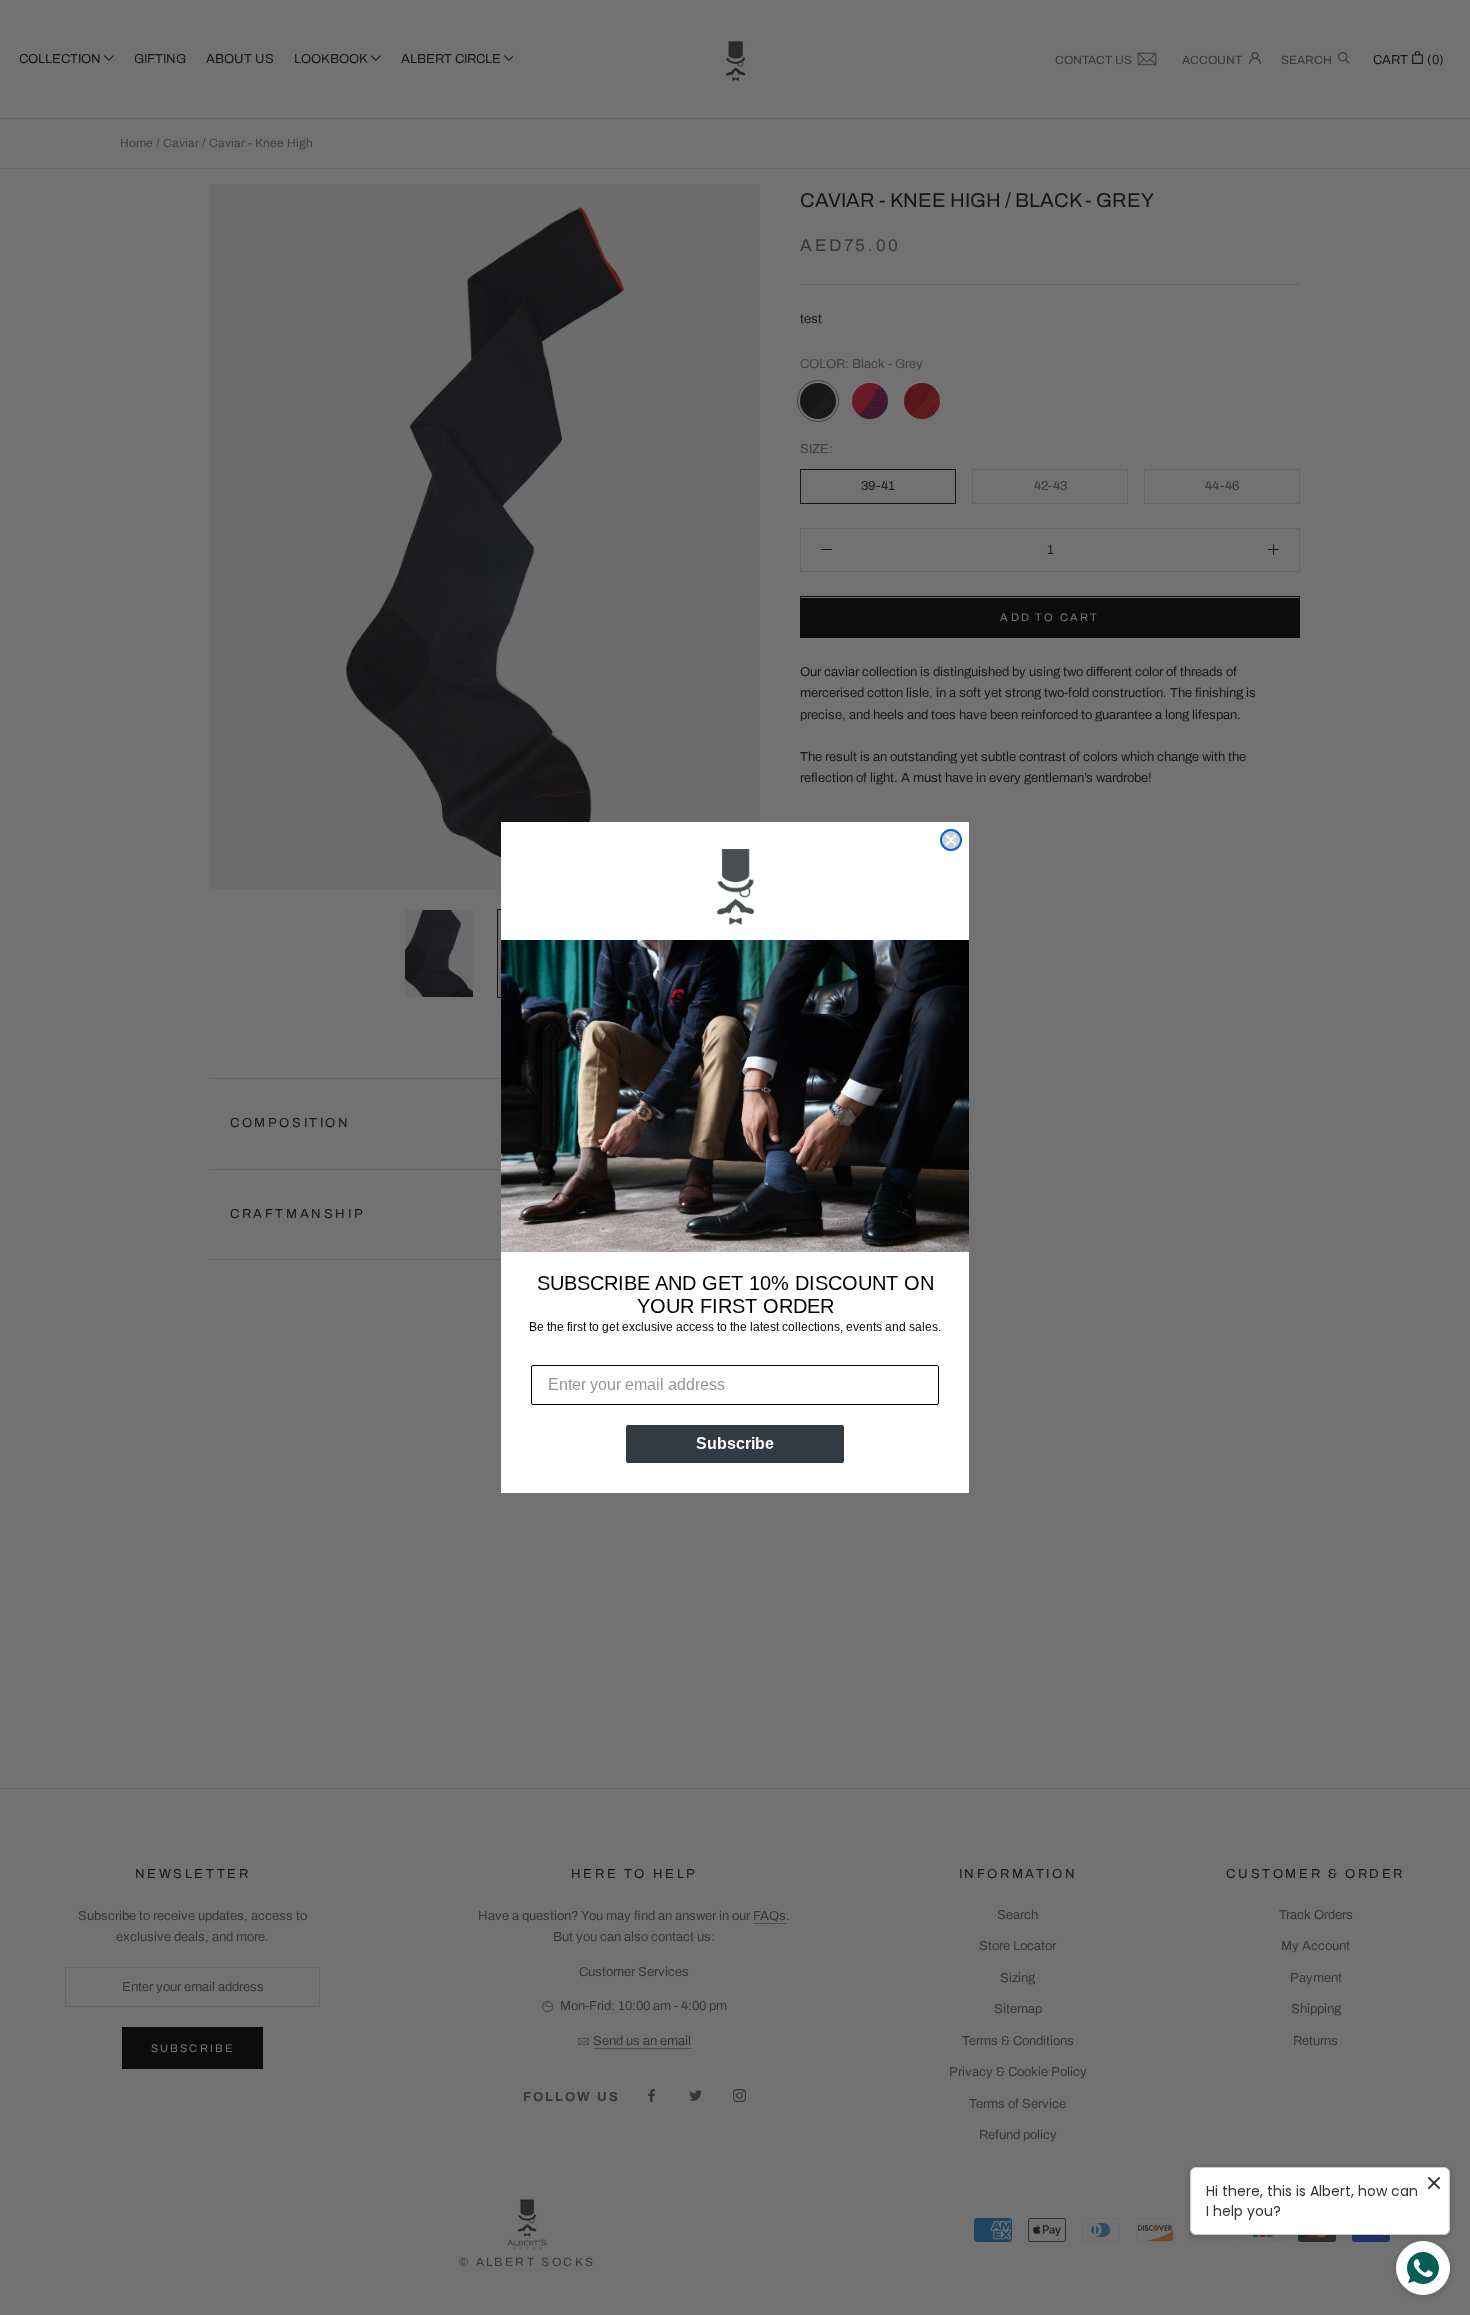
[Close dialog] (951, 840)
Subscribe (735, 1443)
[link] (735, 889)
